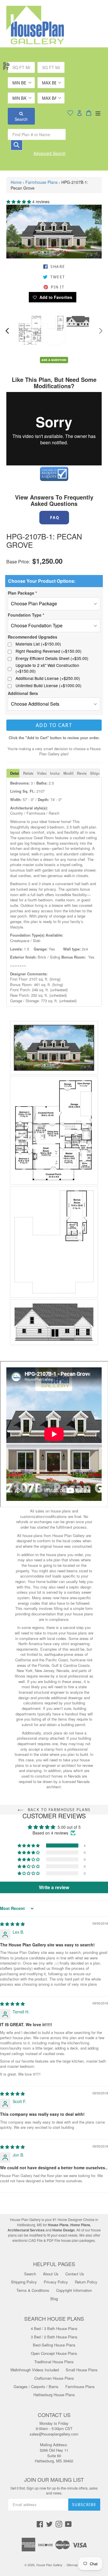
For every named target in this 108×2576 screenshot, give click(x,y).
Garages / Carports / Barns (36, 2387)
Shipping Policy (24, 2282)
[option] (30, 330)
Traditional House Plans (54, 2362)
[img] (12, 1924)
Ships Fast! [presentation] (95, 773)
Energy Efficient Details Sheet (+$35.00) (52, 658)
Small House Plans (82, 2370)
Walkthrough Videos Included (35, 2370)
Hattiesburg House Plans (54, 2395)
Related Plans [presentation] (28, 773)
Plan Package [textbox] (22, 593)
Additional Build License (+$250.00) (48, 678)
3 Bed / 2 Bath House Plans (54, 2337)
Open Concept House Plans (54, 2353)
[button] (19, 201)
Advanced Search (50, 153)
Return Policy (86, 2282)
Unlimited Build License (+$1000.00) (49, 686)
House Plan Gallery (49, 2565)
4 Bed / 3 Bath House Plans (54, 2328)
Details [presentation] (15, 773)
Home (16, 182)
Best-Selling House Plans (54, 2345)
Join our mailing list (54, 2480)
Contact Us (75, 2274)
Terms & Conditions (33, 2290)
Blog (54, 2299)
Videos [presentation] (42, 773)
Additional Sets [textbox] (23, 693)
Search (21, 119)
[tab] (13, 773)
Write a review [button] (54, 1887)
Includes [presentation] (55, 773)
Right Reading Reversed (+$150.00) (49, 651)
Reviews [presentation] (82, 773)
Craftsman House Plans (54, 2378)
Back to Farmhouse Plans (58, 1810)
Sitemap (72, 2565)
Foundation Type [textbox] (26, 615)
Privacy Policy (56, 2282)
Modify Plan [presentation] (68, 773)
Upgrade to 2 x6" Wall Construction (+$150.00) (47, 668)
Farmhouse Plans (41, 182)
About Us (51, 2274)
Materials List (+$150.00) (38, 644)
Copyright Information (74, 2290)
